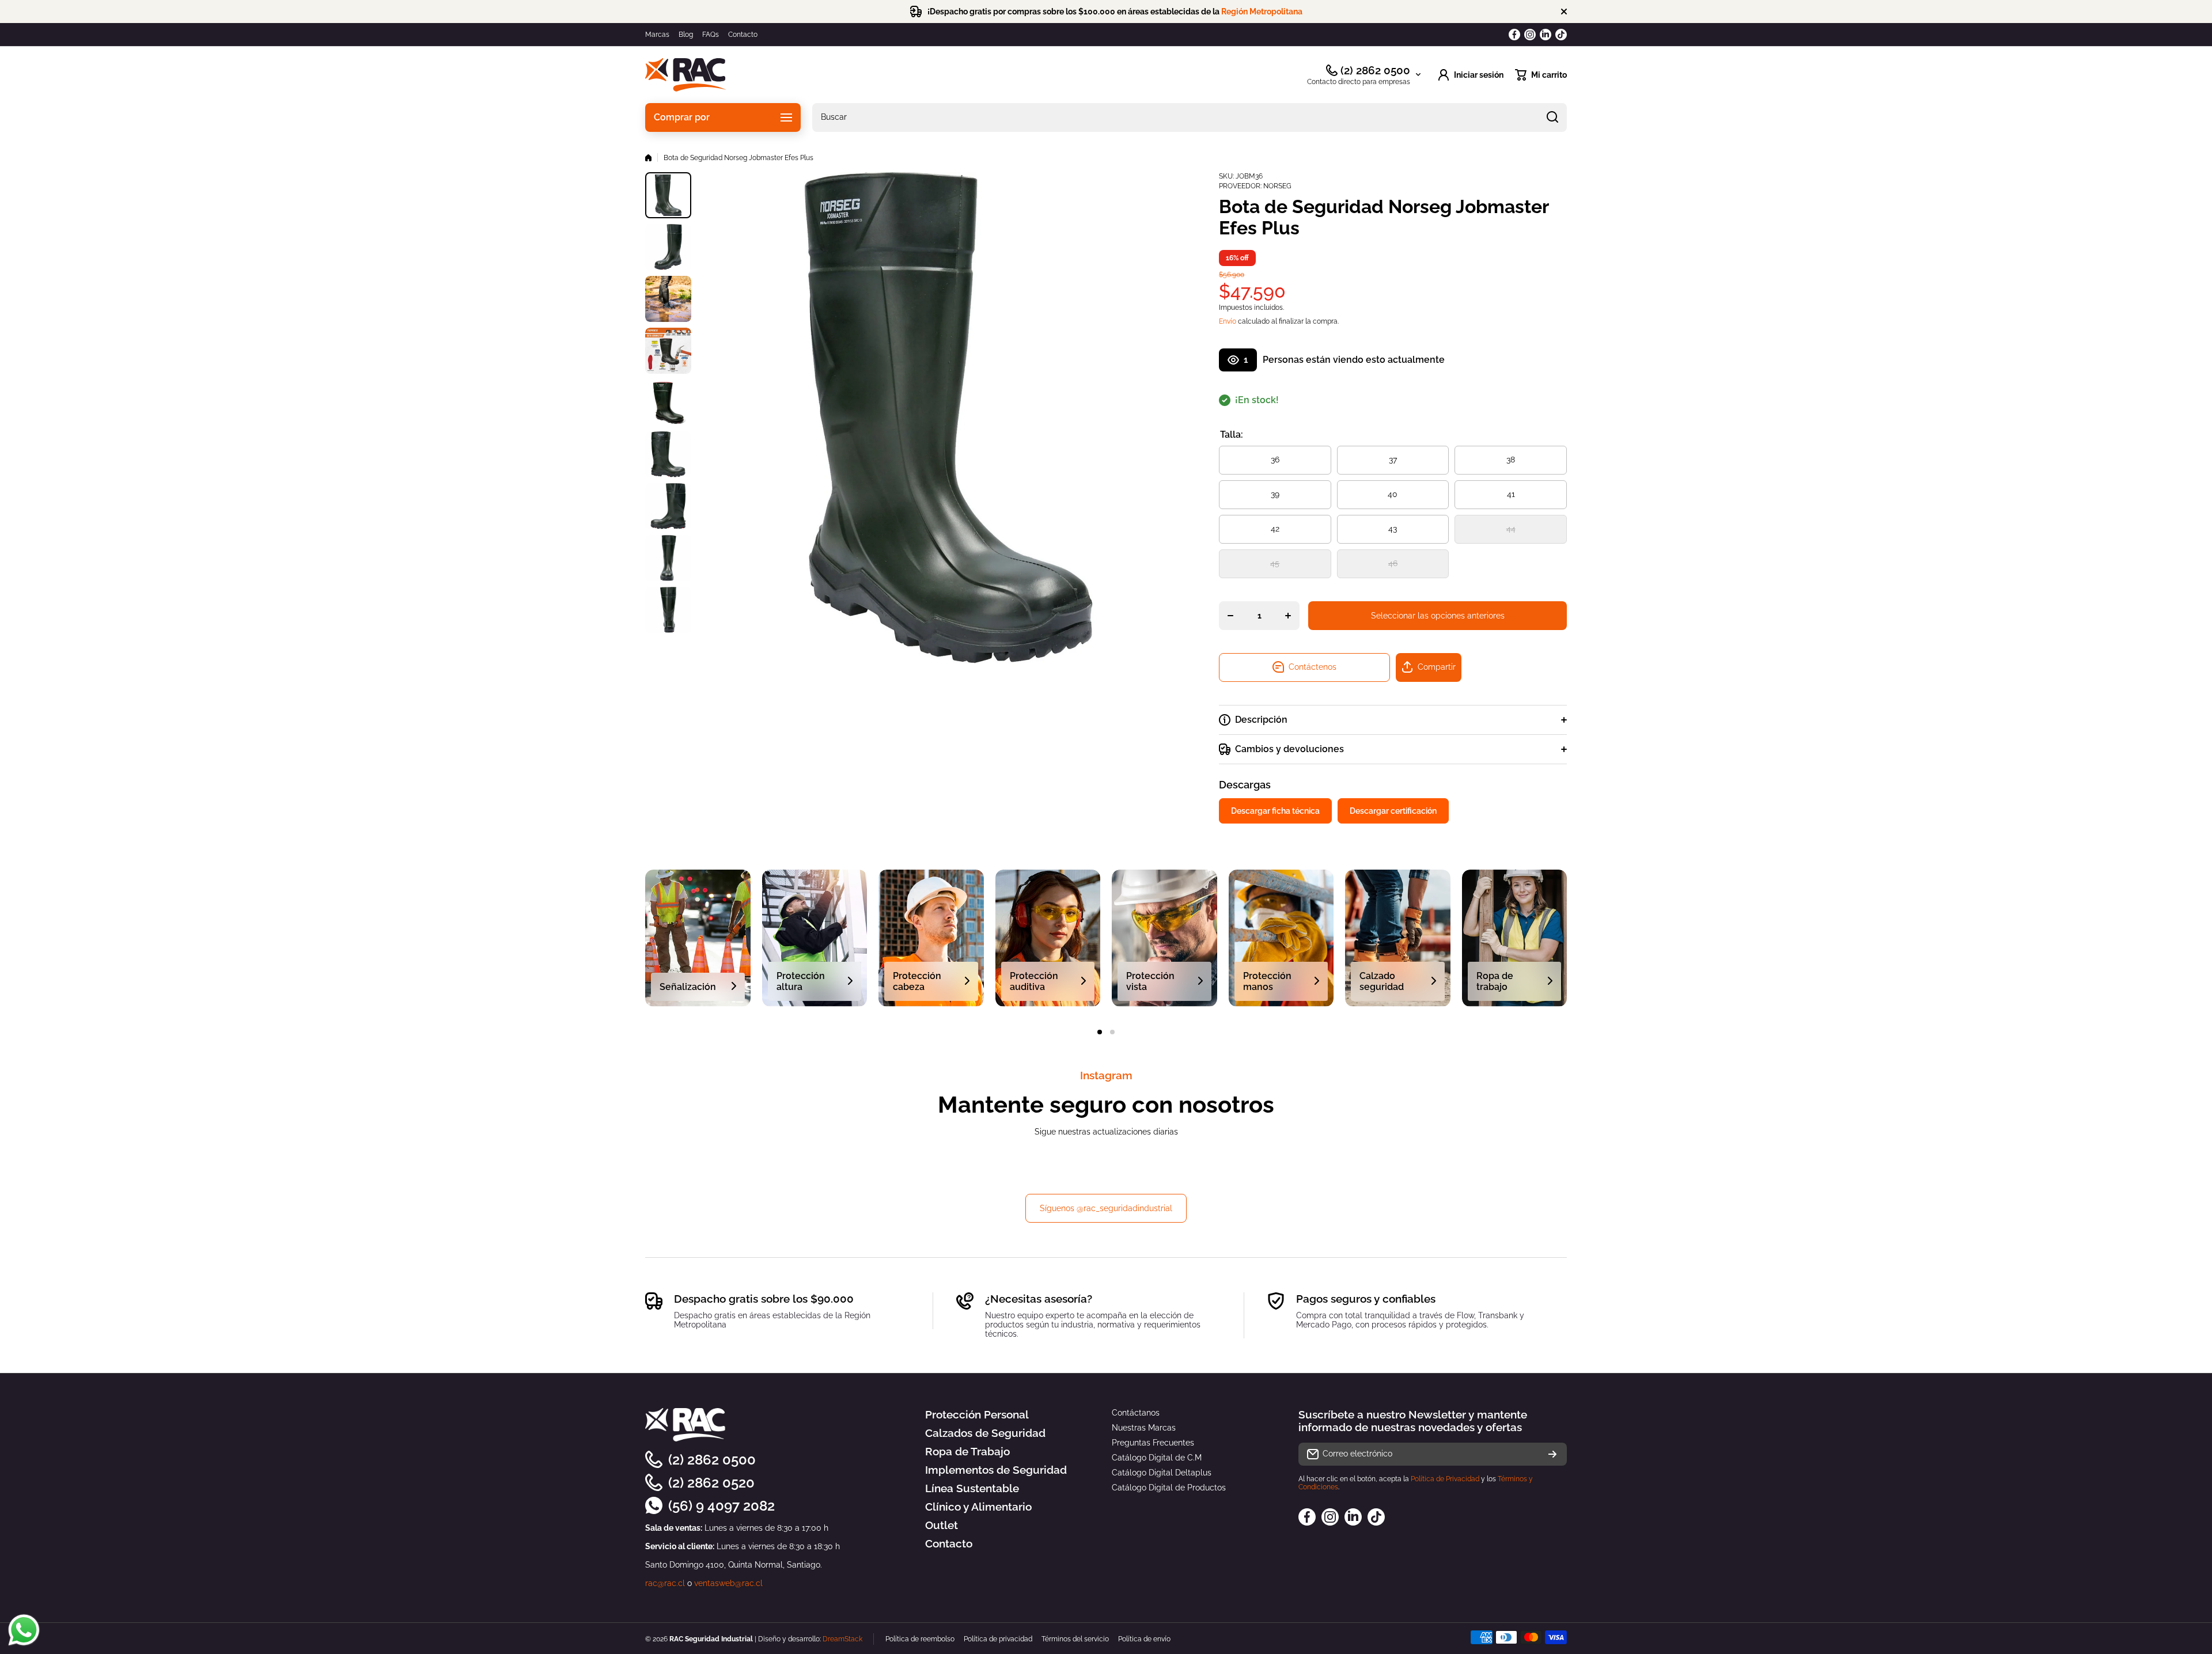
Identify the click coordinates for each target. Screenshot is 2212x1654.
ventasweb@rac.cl (728, 1583)
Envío (1228, 321)
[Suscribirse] (1552, 1454)
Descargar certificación (1393, 811)
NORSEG (1277, 186)
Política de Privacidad (1445, 1479)
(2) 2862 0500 (1375, 70)
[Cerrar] (1564, 12)
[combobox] (1190, 117)
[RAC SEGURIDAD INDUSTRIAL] (685, 75)
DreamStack (842, 1639)
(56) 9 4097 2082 (721, 1506)
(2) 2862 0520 (711, 1483)
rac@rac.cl (665, 1583)
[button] (1541, 75)
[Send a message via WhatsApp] (24, 1630)
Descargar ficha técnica (1275, 811)
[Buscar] (1552, 117)
